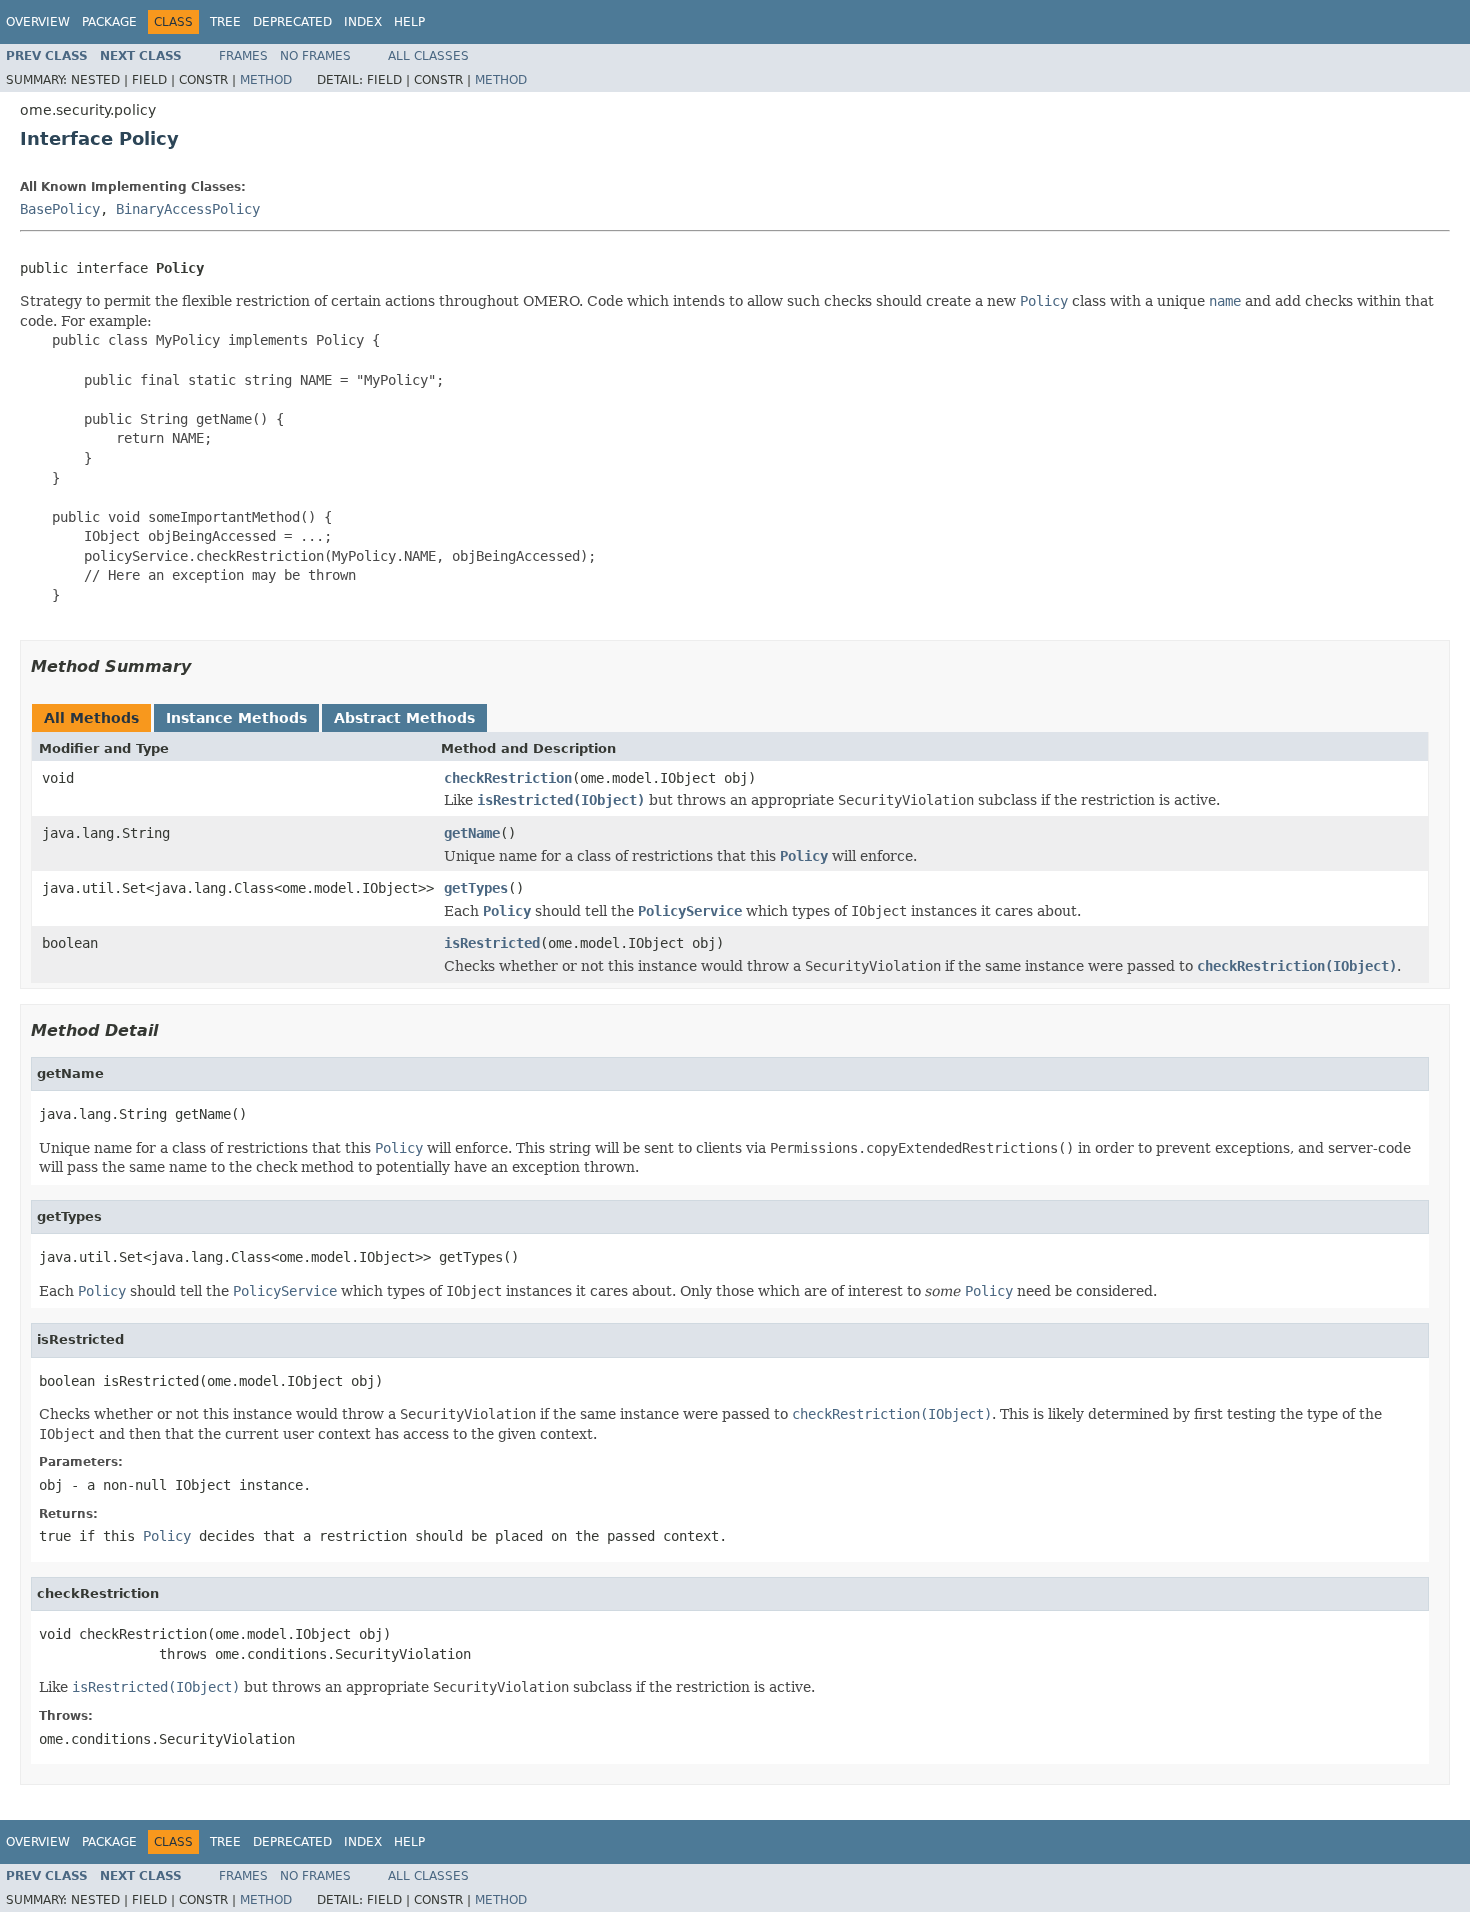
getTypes (476, 888)
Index (363, 22)
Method (266, 80)
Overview (38, 22)
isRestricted (492, 943)
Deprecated (292, 22)
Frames (243, 56)
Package (109, 22)
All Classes (428, 56)
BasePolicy (60, 209)
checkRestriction (508, 778)
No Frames (315, 56)
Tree (225, 22)
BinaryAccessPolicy (188, 209)
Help (409, 22)
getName (472, 833)
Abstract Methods (404, 718)
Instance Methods (236, 718)
